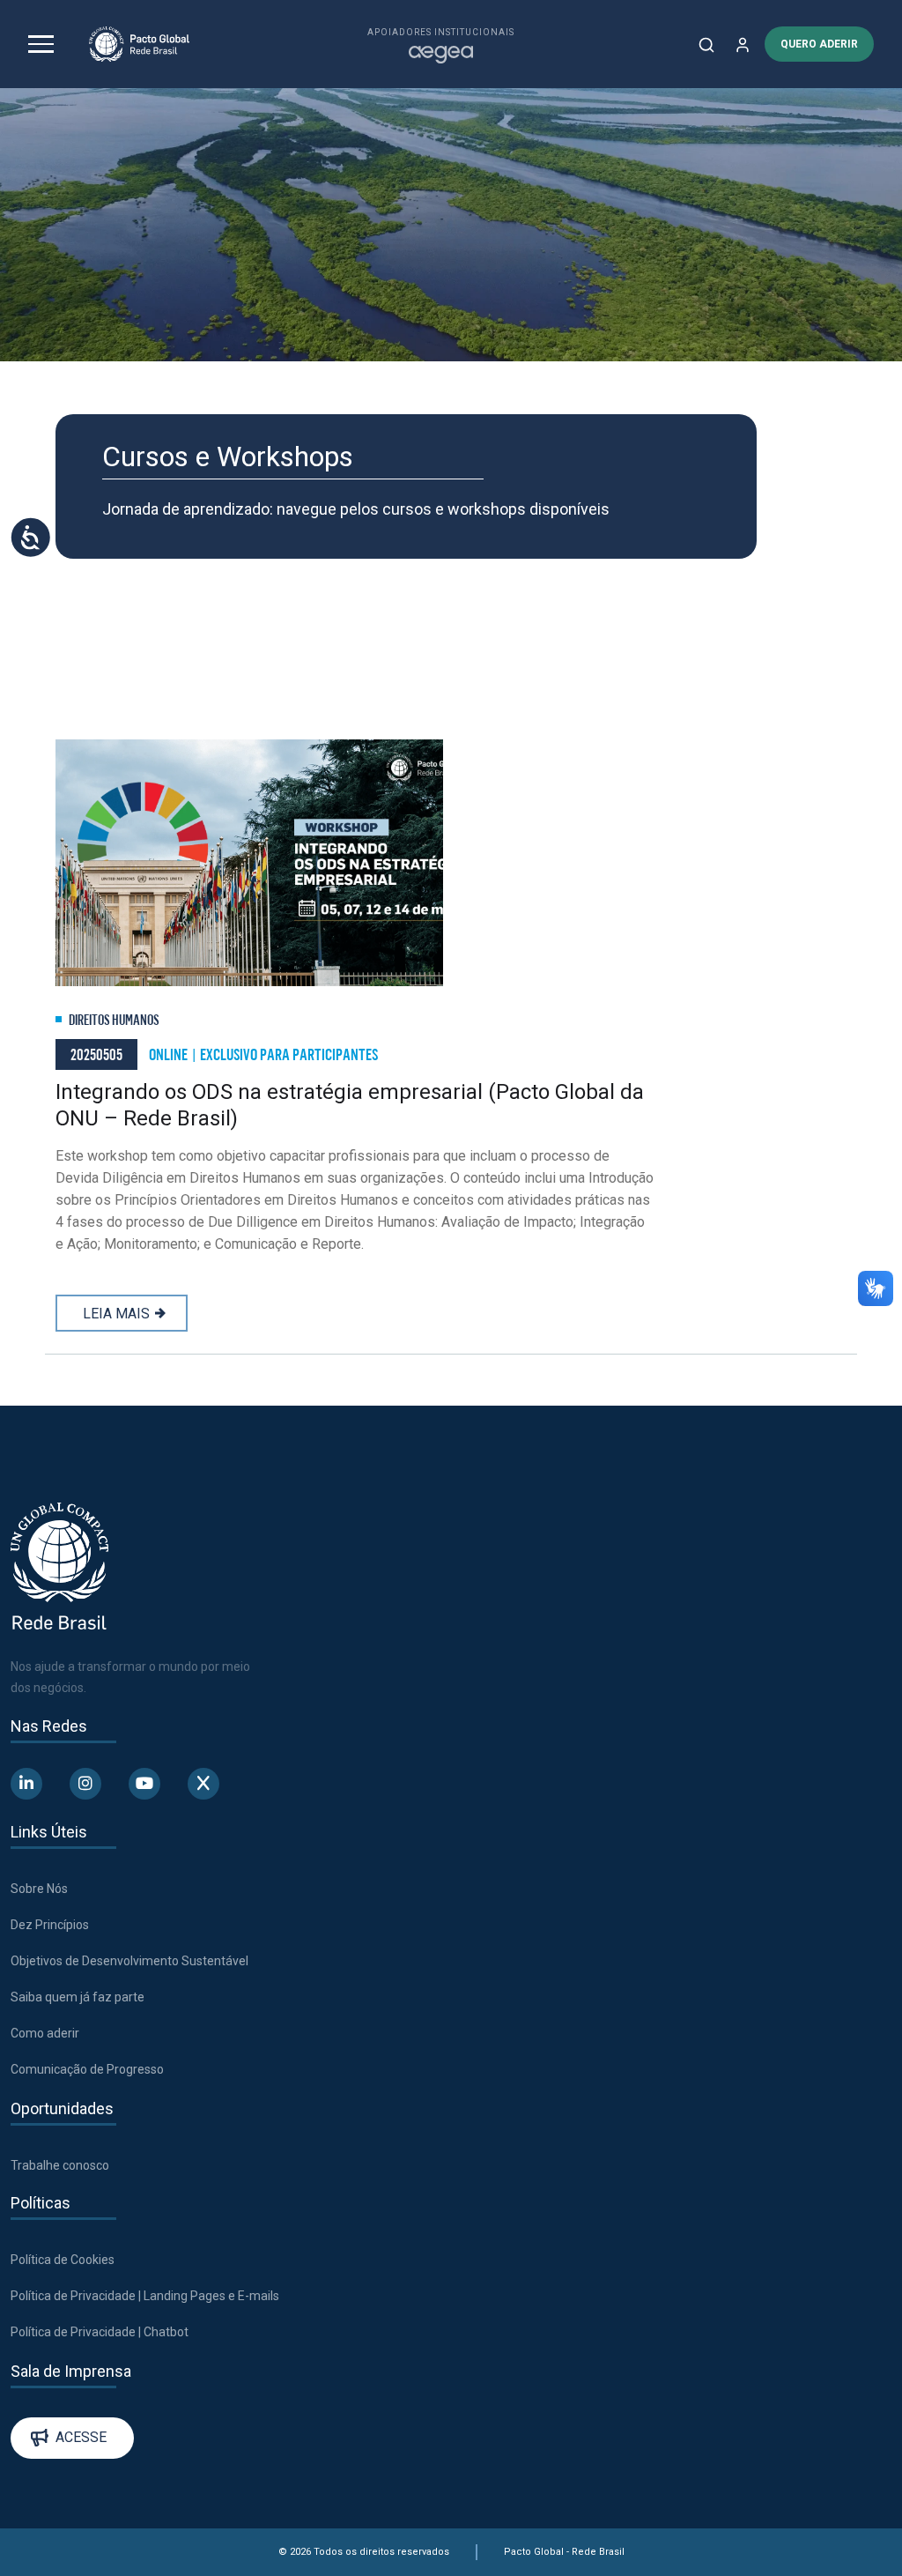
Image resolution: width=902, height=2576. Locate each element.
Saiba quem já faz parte (78, 1997)
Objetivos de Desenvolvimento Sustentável (129, 1961)
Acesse (81, 2437)
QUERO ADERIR (819, 44)
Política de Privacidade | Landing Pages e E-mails (145, 2296)
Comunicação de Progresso (87, 2069)
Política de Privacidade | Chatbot (100, 2332)
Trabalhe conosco (60, 2165)
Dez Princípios (50, 1925)
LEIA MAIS (116, 1314)
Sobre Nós (39, 1889)
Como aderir (45, 2033)
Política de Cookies (63, 2260)
